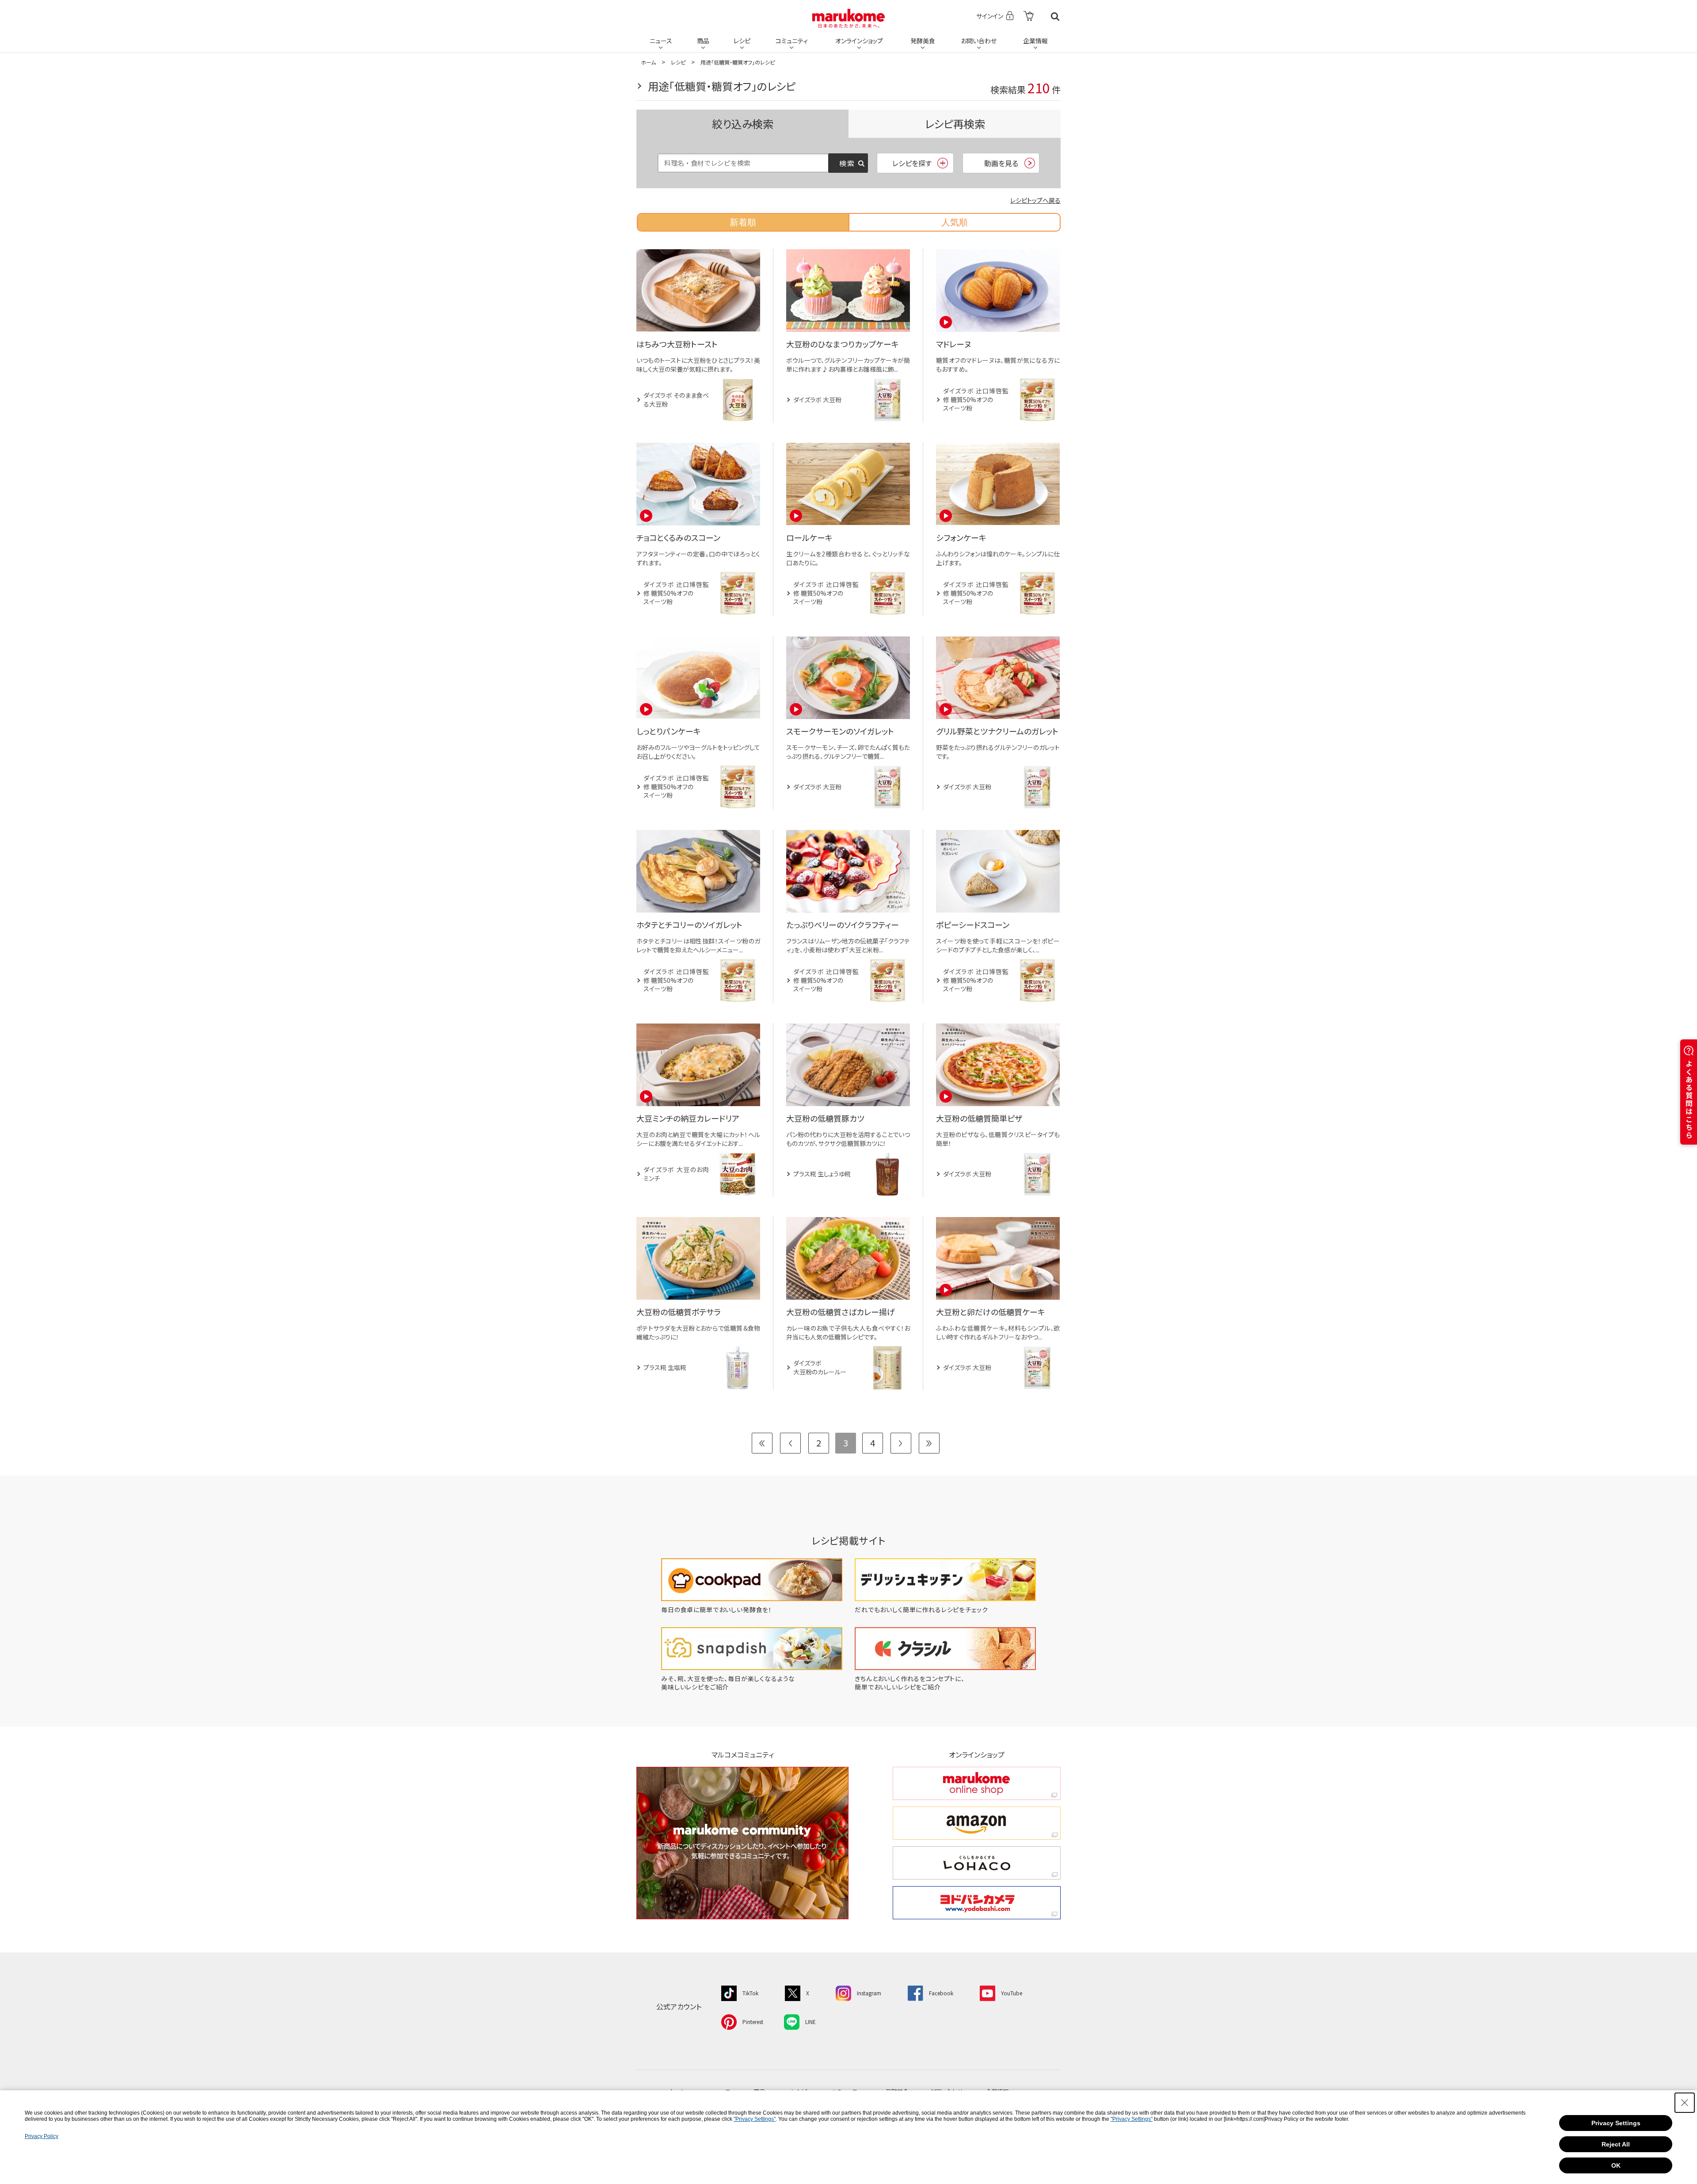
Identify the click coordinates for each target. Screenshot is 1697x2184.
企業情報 (1035, 41)
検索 (1055, 17)
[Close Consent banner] (1685, 2103)
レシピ (742, 41)
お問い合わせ (979, 41)
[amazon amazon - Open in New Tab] (977, 1823)
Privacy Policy (42, 2136)
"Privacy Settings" (755, 2119)
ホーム (648, 62)
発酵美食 (923, 41)
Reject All (1616, 2144)
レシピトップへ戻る (1035, 200)
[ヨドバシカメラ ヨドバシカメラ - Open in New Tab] (977, 1903)
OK (1616, 2165)
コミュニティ (792, 41)
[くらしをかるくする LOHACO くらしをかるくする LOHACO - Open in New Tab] (977, 1863)
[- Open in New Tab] (1029, 17)
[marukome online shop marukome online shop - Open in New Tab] (977, 1783)
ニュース (661, 41)
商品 (703, 41)
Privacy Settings (1616, 2123)
